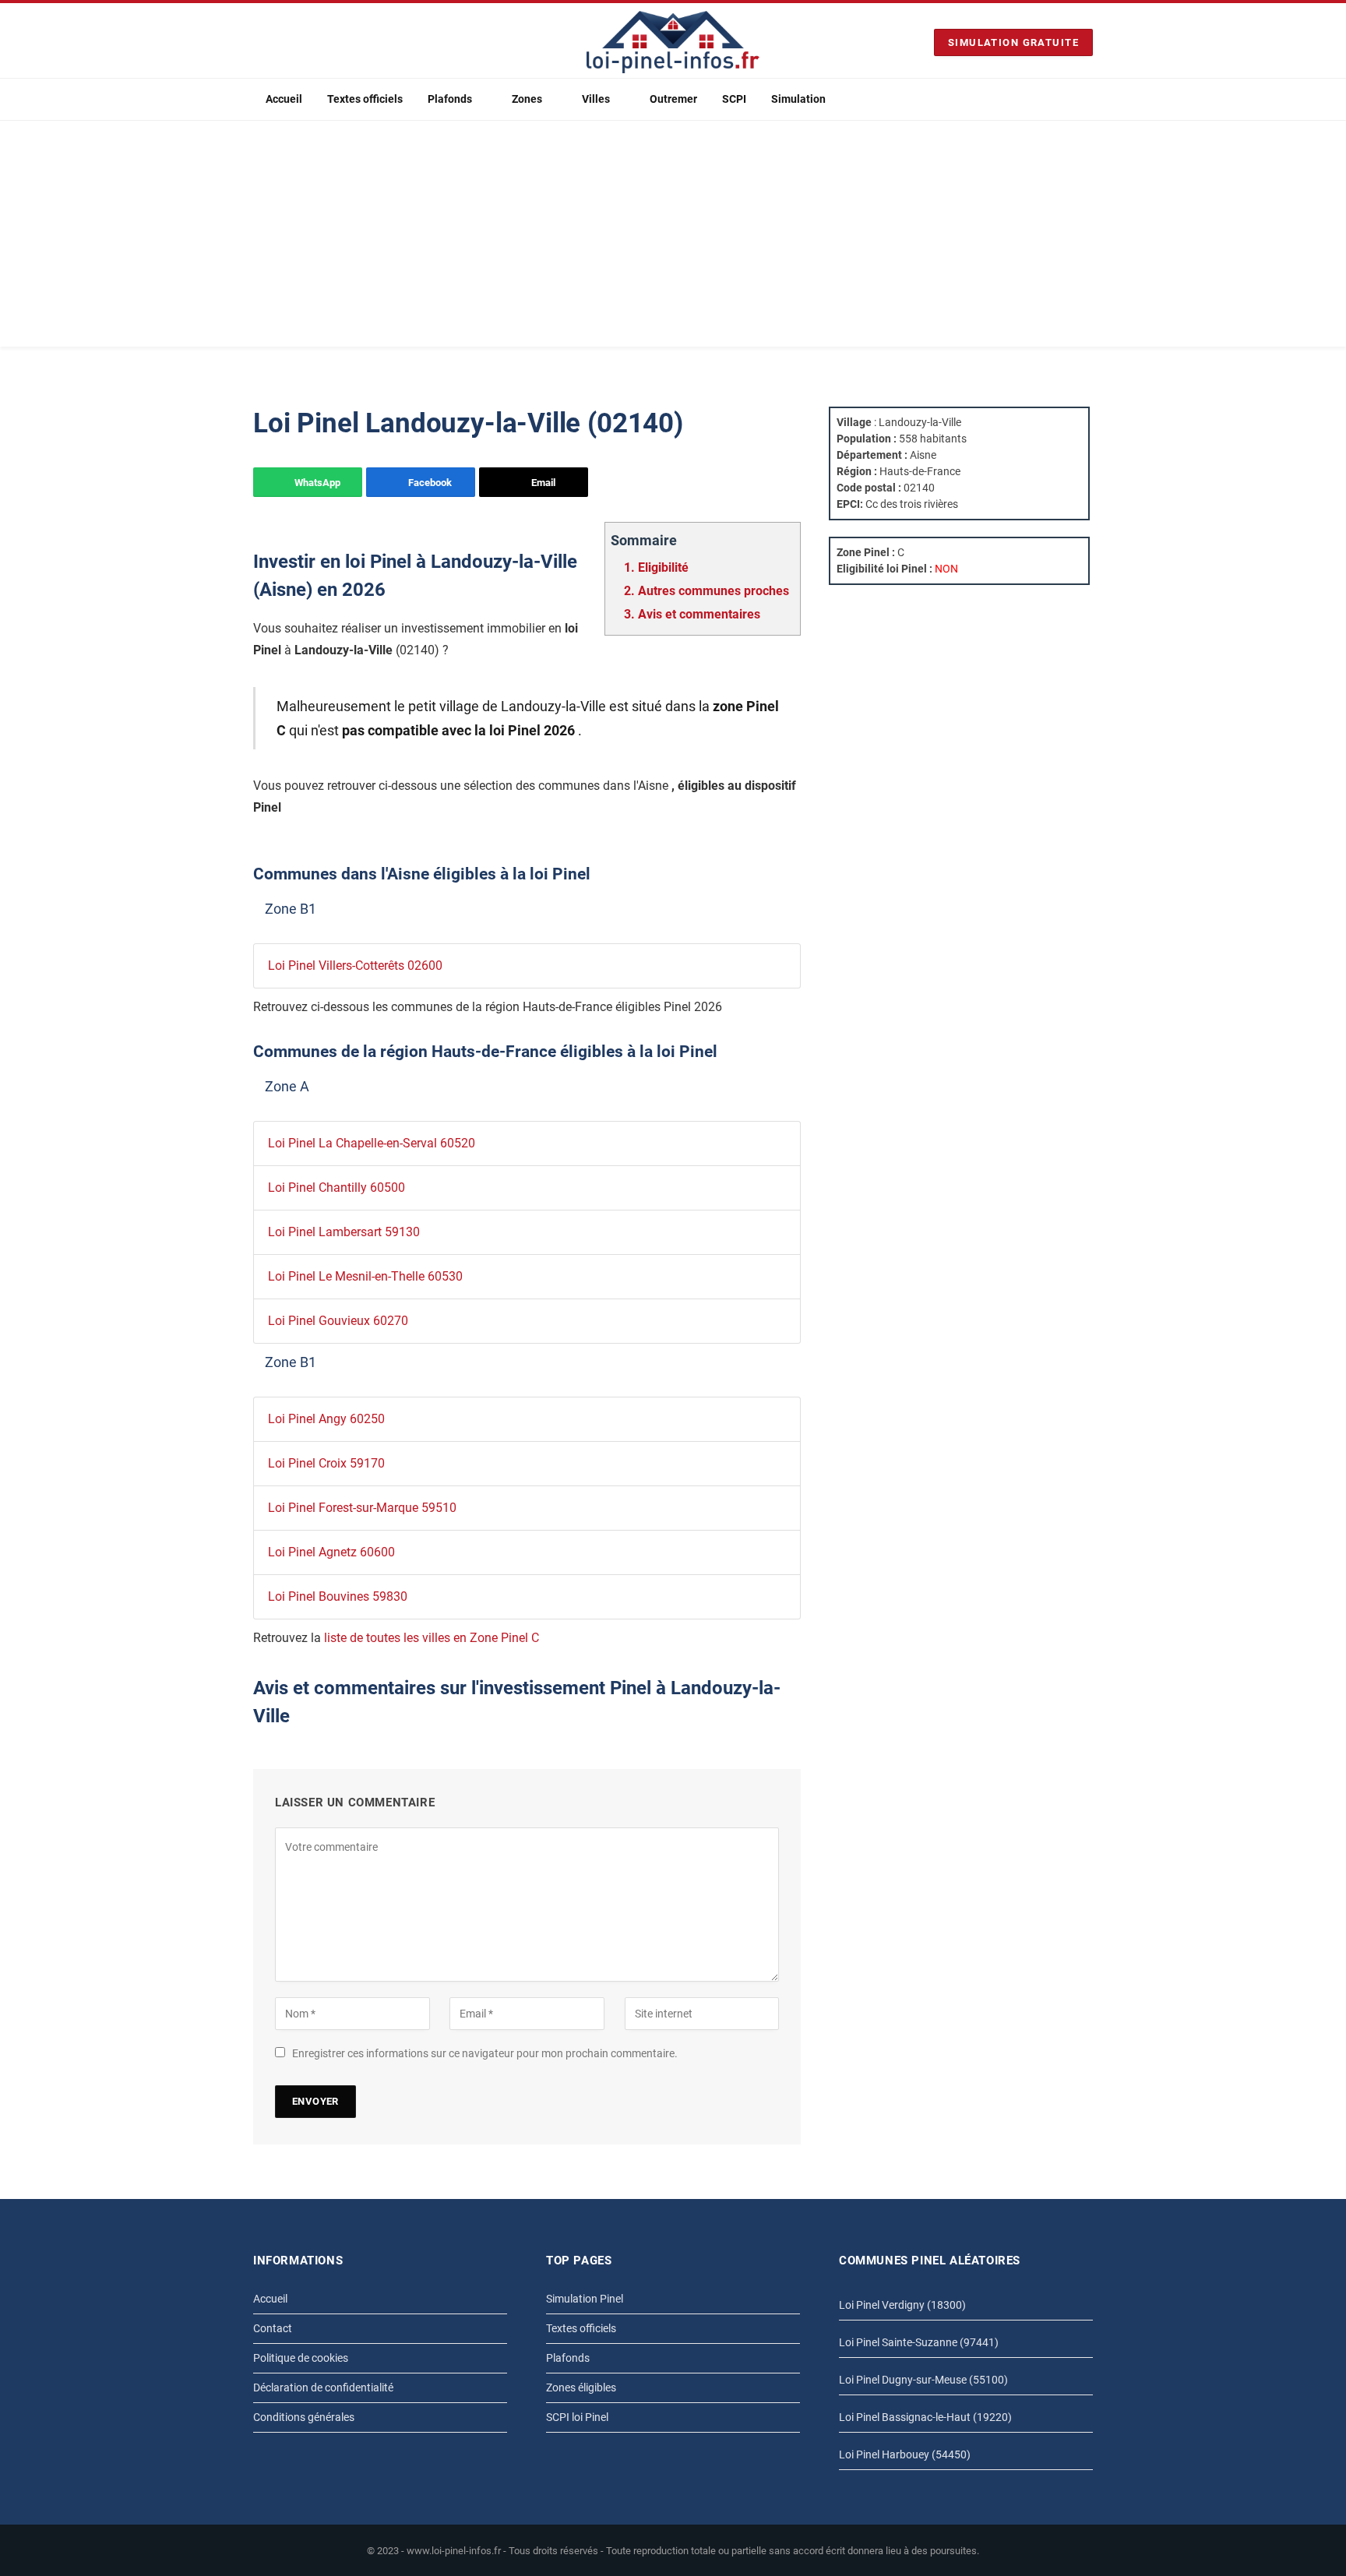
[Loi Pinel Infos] (673, 42)
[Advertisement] (673, 238)
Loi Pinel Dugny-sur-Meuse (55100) (923, 2380)
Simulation (798, 99)
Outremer (673, 99)
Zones (527, 99)
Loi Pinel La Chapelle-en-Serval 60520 (372, 1143)
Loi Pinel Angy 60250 (326, 1419)
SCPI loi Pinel (577, 2417)
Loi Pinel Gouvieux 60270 (338, 1321)
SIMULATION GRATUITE (1013, 42)
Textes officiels (365, 99)
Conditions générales (304, 2417)
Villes (596, 99)
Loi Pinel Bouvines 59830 (338, 1596)
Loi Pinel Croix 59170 (326, 1463)
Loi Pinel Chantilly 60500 (336, 1188)
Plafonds (450, 99)
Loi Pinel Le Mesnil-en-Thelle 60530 (365, 1276)
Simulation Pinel (585, 2299)
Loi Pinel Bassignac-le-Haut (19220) (925, 2417)
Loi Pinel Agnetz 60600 (331, 1552)
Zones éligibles (581, 2387)
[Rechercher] (1087, 99)
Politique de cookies (301, 2358)
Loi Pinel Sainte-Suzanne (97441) (919, 2342)
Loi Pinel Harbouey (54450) (905, 2454)
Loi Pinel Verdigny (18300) (902, 2305)
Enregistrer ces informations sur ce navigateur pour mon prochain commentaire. (485, 2053)
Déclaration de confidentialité (323, 2387)
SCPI (734, 99)
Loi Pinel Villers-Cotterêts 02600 (355, 966)
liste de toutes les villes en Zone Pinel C (432, 1638)
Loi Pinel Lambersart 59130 (344, 1232)
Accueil (284, 99)
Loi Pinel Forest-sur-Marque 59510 (362, 1508)
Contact (273, 2328)
